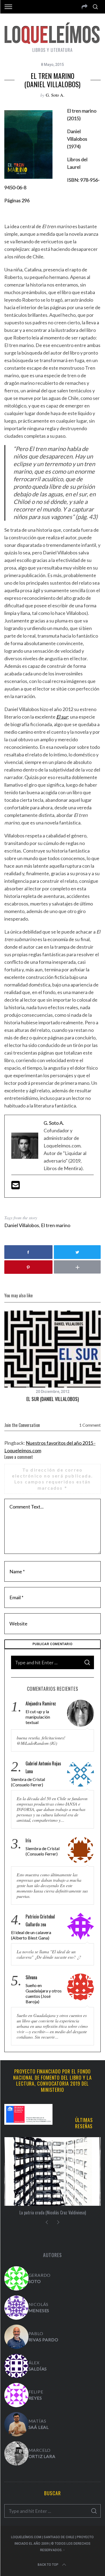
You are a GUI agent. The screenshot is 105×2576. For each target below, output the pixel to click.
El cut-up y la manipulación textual (38, 1717)
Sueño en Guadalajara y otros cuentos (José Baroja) (44, 1993)
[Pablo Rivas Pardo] (16, 2337)
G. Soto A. (55, 95)
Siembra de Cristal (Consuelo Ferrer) (28, 1782)
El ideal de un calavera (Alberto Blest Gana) (31, 1935)
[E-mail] (16, 1187)
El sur (62, 717)
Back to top (48, 2565)
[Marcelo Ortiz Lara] (16, 2453)
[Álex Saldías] (16, 2366)
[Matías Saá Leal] (16, 2424)
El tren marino (56, 1225)
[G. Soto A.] (16, 2278)
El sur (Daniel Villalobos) (53, 1399)
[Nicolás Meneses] (16, 2308)
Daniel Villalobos (22, 1225)
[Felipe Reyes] (16, 2395)
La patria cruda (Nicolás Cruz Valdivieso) (53, 2213)
